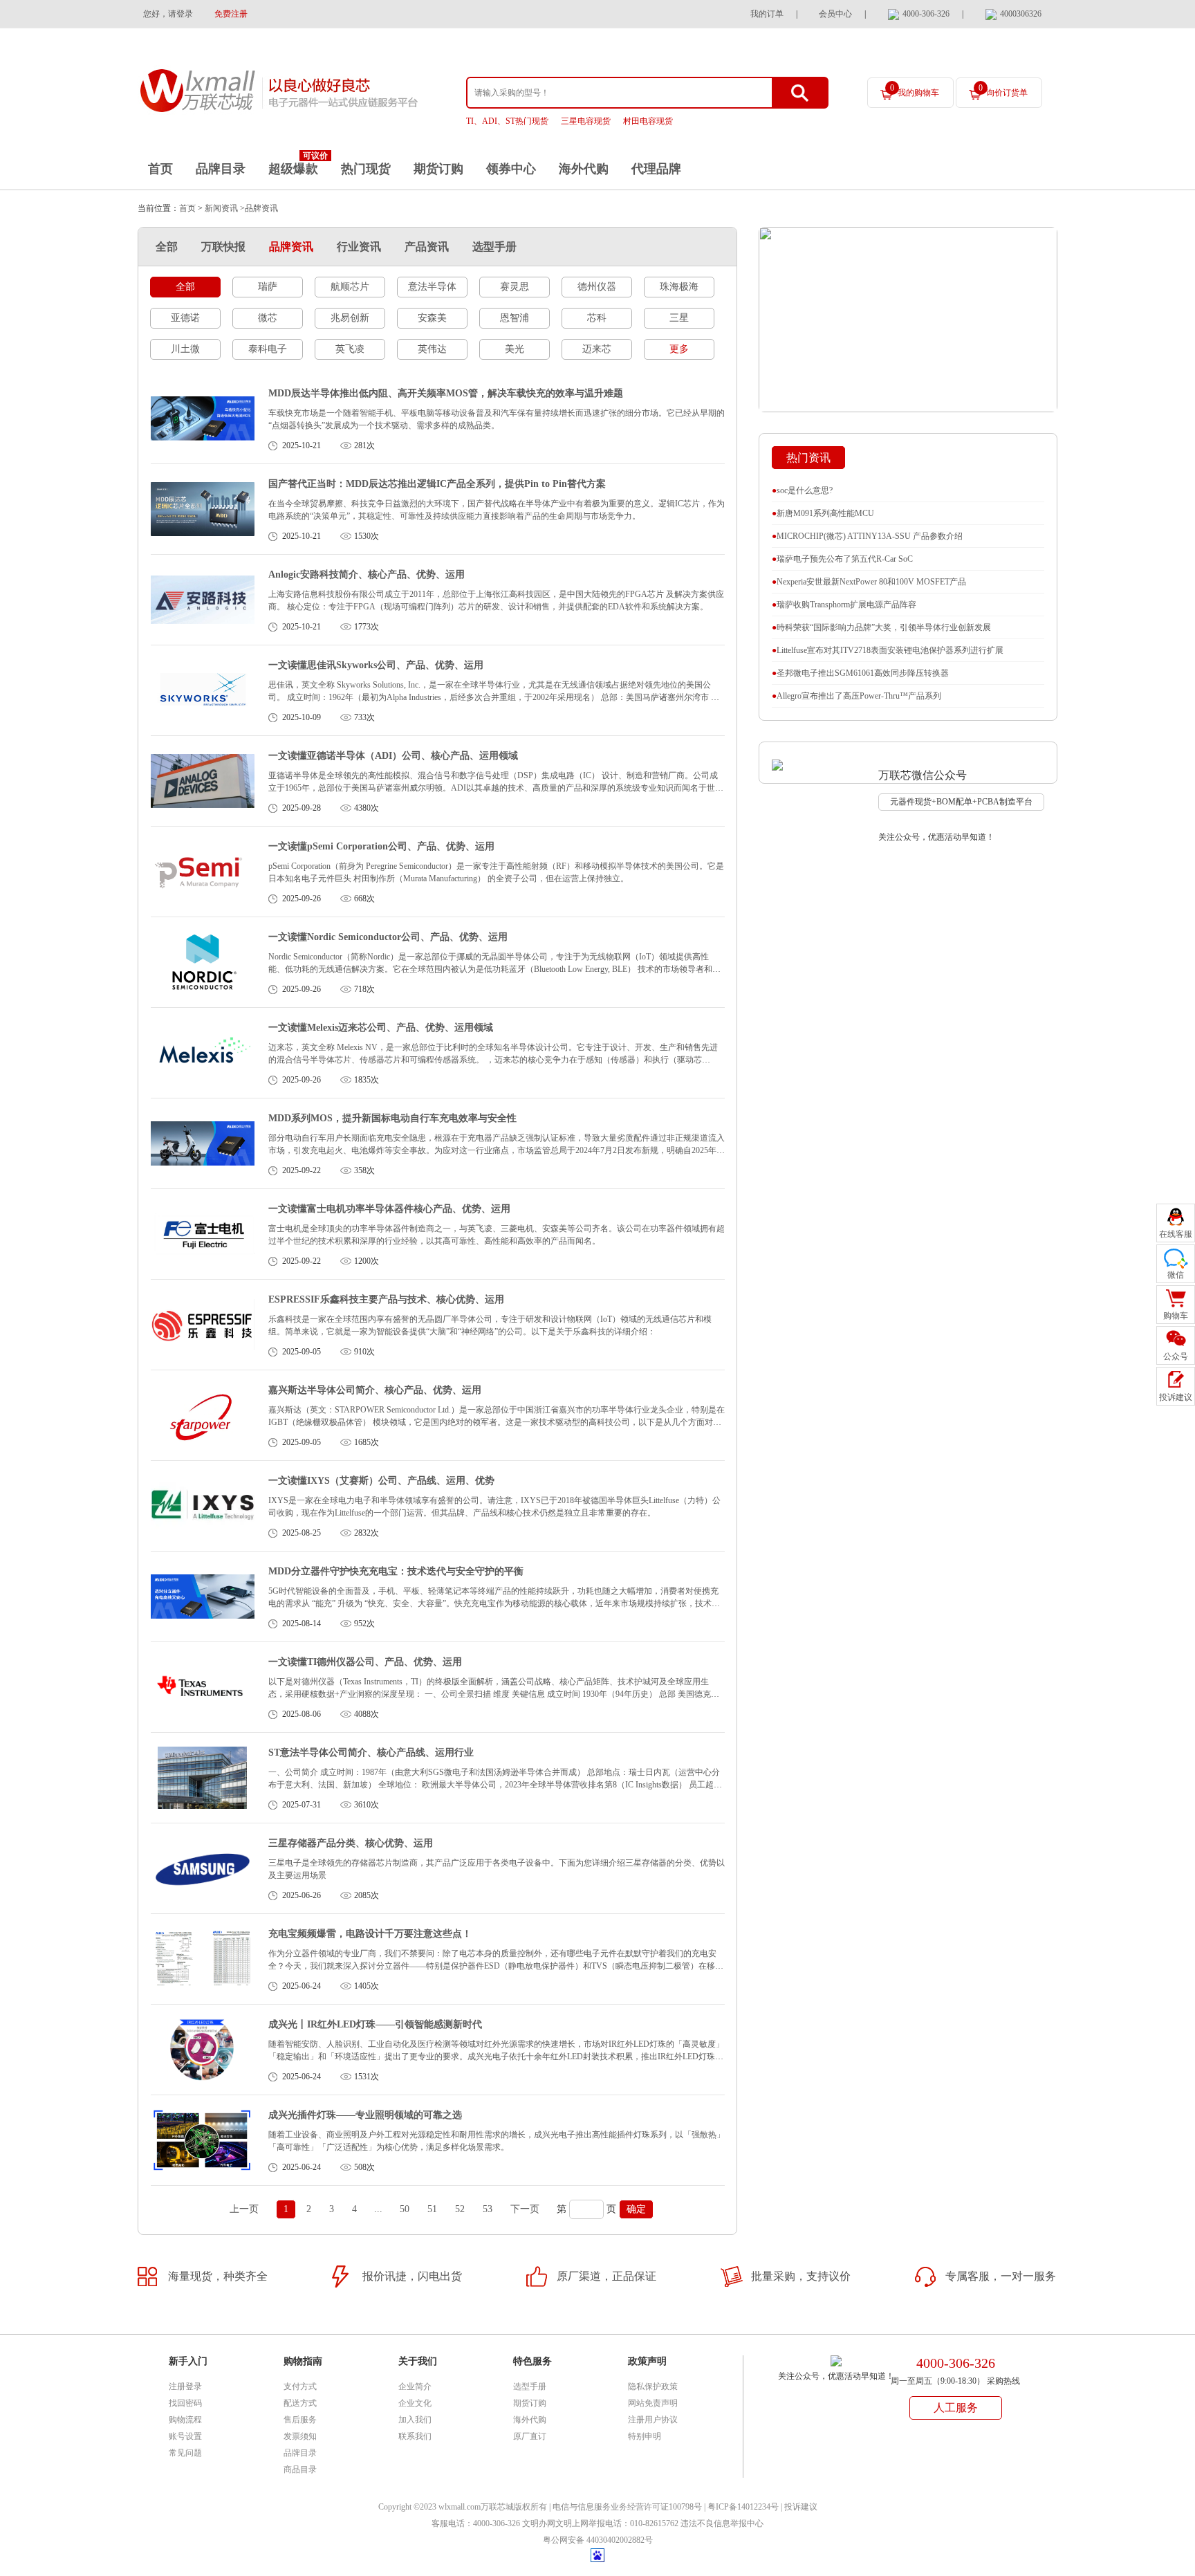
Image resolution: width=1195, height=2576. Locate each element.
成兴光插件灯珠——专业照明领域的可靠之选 (365, 2115)
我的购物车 (915, 90)
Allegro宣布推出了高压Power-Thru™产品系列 (856, 696)
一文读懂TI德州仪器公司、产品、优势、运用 (365, 1662)
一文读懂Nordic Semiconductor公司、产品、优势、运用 (388, 937)
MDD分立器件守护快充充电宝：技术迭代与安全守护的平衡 (396, 1571)
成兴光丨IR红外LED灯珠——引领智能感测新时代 (375, 2024)
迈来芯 (597, 349)
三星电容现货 (586, 121)
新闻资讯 (221, 208)
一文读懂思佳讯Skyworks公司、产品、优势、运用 (376, 665)
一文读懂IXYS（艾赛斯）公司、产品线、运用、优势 (381, 1481)
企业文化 (415, 2403)
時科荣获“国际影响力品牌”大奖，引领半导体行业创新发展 (881, 627)
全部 (167, 247)
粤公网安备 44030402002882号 (598, 2540)
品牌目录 (221, 169)
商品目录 (300, 2469)
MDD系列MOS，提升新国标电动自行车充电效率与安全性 (392, 1118)
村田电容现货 (648, 121)
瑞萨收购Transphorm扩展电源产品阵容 (844, 605)
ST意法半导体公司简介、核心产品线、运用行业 (371, 1752)
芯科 (597, 318)
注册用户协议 (653, 2420)
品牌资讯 (291, 247)
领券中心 (511, 169)
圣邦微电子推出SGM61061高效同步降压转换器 (860, 673)
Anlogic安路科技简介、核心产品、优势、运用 (367, 574)
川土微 (185, 349)
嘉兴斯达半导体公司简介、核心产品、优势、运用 (375, 1390)
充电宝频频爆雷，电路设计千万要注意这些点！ (370, 1934)
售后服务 (300, 2420)
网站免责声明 (653, 2403)
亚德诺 (185, 318)
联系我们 (415, 2436)
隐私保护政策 (653, 2386)
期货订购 (438, 169)
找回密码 (185, 2403)
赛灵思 (515, 287)
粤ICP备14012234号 (743, 2507)
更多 (679, 349)
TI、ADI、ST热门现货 (507, 121)
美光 (515, 349)
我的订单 (767, 14)
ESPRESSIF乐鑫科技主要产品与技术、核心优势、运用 (386, 1299)
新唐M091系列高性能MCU (823, 513)
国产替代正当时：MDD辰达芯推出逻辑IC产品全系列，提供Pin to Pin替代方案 (437, 484)
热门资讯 (808, 458)
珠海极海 (679, 287)
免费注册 (231, 14)
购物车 (1176, 1316)
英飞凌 (350, 349)
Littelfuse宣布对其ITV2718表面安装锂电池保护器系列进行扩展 (888, 650)
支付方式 (300, 2386)
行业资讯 (359, 247)
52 (460, 2209)
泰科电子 (268, 349)
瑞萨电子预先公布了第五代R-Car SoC (842, 559)
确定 (636, 2209)
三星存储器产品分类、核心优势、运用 (351, 1843)
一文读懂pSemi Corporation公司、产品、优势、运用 (381, 846)
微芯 (268, 318)
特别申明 (645, 2436)
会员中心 (835, 14)
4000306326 (1021, 14)
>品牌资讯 (259, 208)
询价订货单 (1003, 90)
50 (405, 2209)
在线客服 (1176, 1234)
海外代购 (584, 169)
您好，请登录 (168, 14)
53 (488, 2209)
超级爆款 (293, 169)
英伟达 (432, 349)
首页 (160, 169)
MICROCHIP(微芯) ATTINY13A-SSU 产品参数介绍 (867, 536)
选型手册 (494, 247)
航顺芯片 (350, 287)
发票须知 (300, 2436)
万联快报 (223, 247)
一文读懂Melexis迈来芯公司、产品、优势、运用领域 (381, 1028)
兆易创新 (350, 318)
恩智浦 (515, 318)
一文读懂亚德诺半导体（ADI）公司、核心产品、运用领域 (393, 756)
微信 (1176, 1275)
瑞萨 (268, 287)
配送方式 (300, 2403)
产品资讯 (427, 247)
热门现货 (366, 169)
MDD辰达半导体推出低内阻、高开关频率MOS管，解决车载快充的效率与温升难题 (446, 393)
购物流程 (185, 2420)
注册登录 (185, 2386)
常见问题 (185, 2453)
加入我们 (415, 2420)
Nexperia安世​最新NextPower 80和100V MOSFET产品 (869, 582)
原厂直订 (530, 2436)
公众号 (1176, 1356)
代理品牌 (656, 169)
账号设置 (185, 2436)
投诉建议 (801, 2507)
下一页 (525, 2209)
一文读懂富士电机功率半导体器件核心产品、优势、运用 (389, 1209)
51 (432, 2209)
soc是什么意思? (802, 490)
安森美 (432, 318)
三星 (679, 318)
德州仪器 (597, 287)
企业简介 (415, 2386)
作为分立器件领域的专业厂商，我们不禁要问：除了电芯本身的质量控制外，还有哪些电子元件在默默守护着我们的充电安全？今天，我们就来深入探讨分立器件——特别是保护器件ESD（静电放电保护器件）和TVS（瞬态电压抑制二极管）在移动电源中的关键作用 (496, 1966)
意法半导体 (432, 287)
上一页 (244, 2209)
